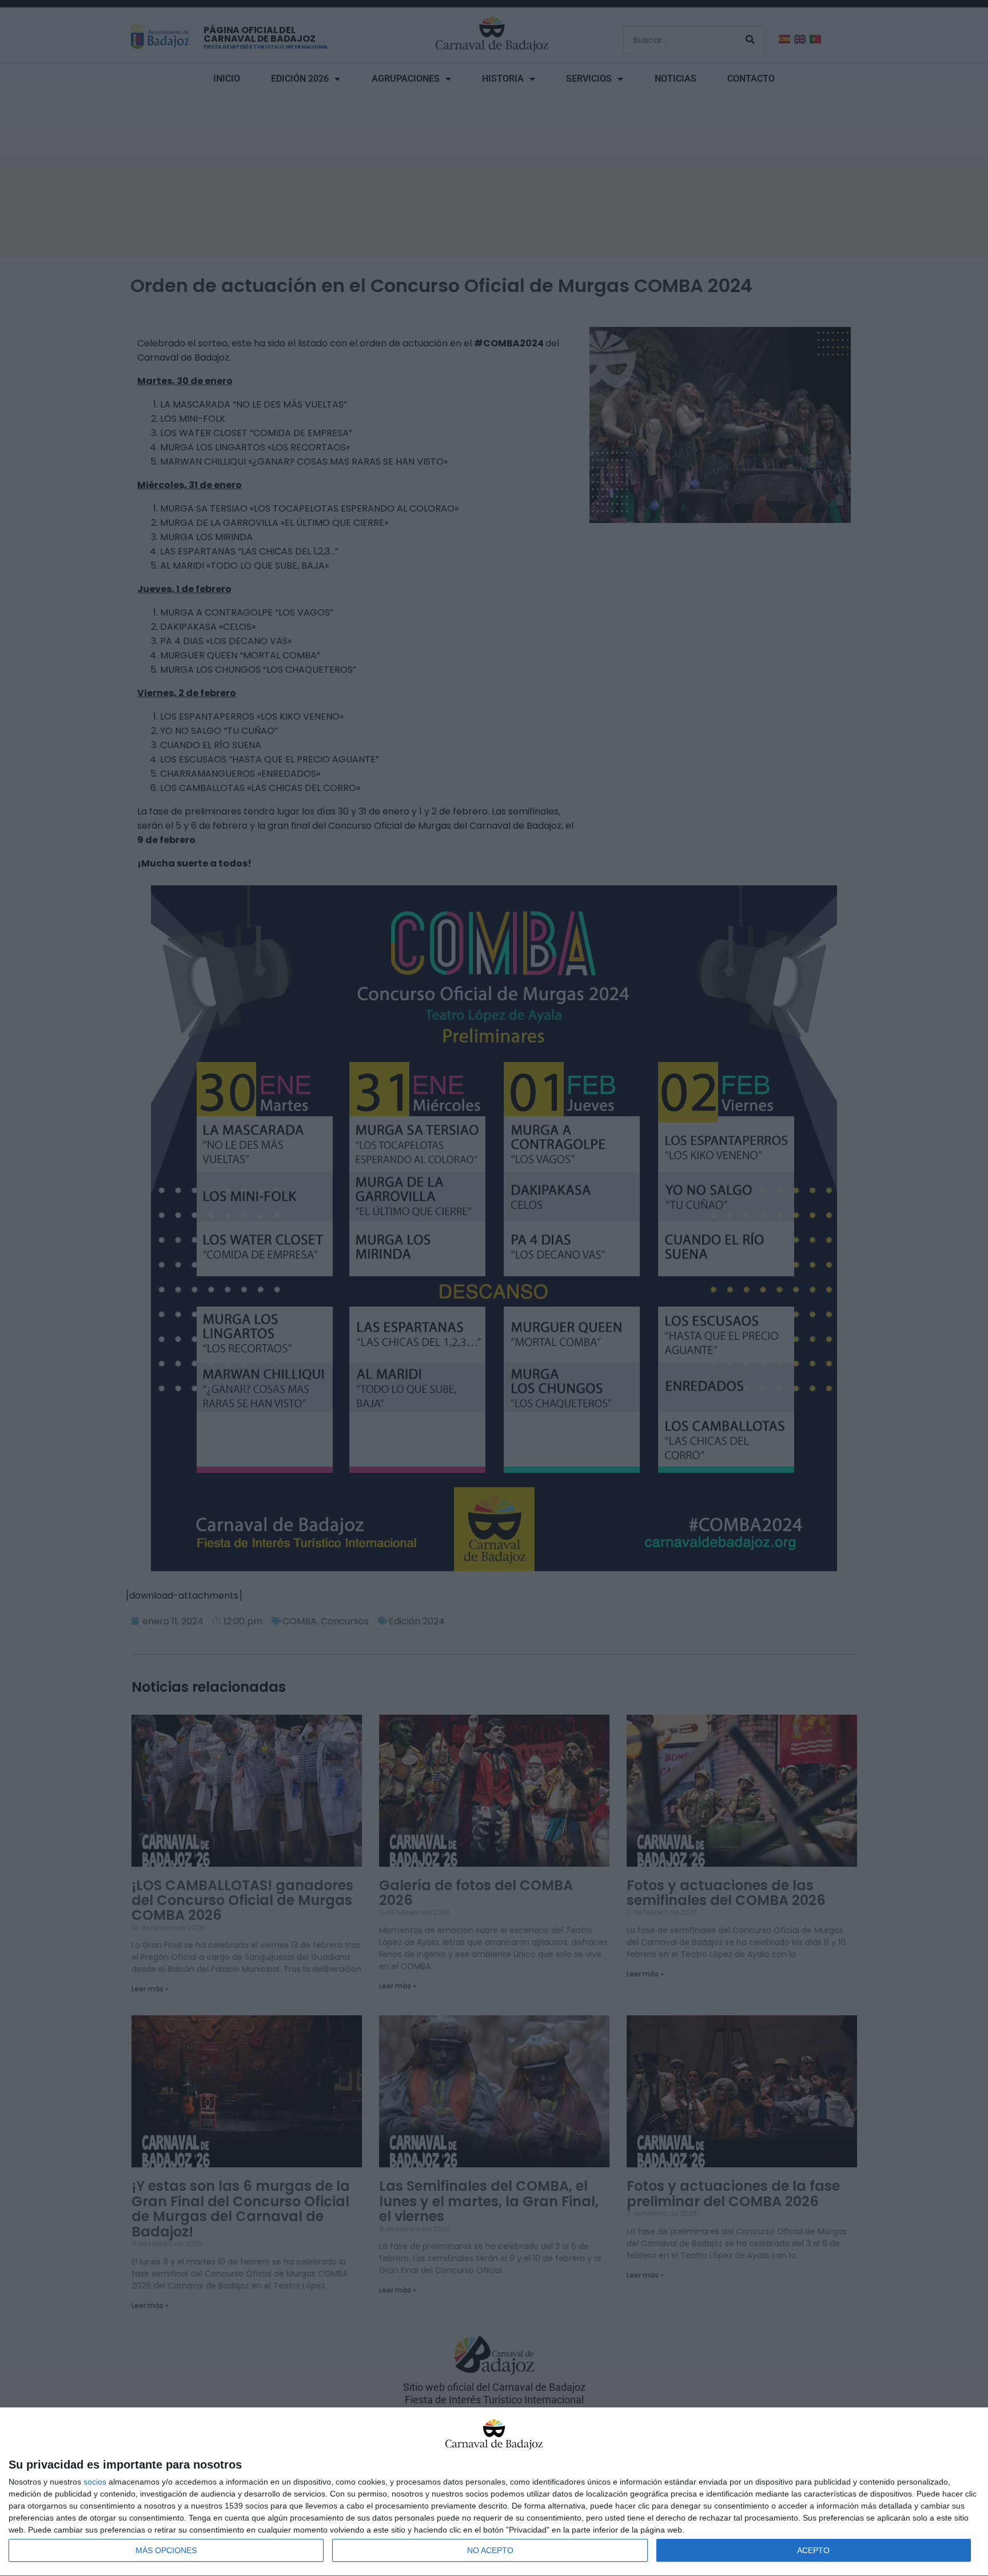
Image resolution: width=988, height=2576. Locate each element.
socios (95, 2482)
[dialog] (494, 2492)
